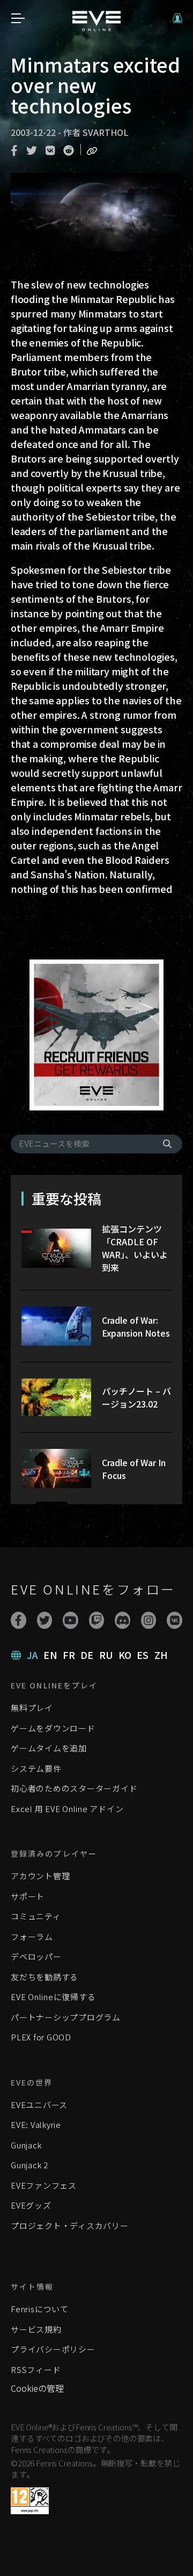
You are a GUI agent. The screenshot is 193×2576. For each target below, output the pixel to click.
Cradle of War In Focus (134, 1469)
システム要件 (36, 1768)
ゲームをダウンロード (53, 1728)
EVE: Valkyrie (36, 2124)
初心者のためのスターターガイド (74, 1788)
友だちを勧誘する (44, 1977)
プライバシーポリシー (53, 2349)
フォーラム (32, 1936)
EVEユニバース (39, 2105)
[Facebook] (18, 1620)
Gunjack (26, 2145)
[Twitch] (97, 1620)
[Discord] (123, 1620)
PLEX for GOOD (41, 2037)
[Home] (96, 27)
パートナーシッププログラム (66, 2017)
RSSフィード (36, 2369)
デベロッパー (36, 1956)
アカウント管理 (40, 1876)
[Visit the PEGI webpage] (30, 2501)
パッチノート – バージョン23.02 (136, 1397)
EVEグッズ (31, 2205)
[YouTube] (70, 1620)
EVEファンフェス (44, 2185)
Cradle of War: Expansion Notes (136, 1326)
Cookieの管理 (37, 2388)
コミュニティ (36, 1916)
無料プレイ (32, 1708)
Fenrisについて (40, 2309)
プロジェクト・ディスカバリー (70, 2225)
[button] (177, 18)
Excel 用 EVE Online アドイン (67, 1809)
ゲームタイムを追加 (49, 1748)
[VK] (175, 1620)
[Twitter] (45, 1620)
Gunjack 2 (29, 2165)
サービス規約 (36, 2329)
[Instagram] (149, 1620)
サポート (28, 1896)
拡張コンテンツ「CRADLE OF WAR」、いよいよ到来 (135, 1248)
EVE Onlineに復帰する (53, 1997)
